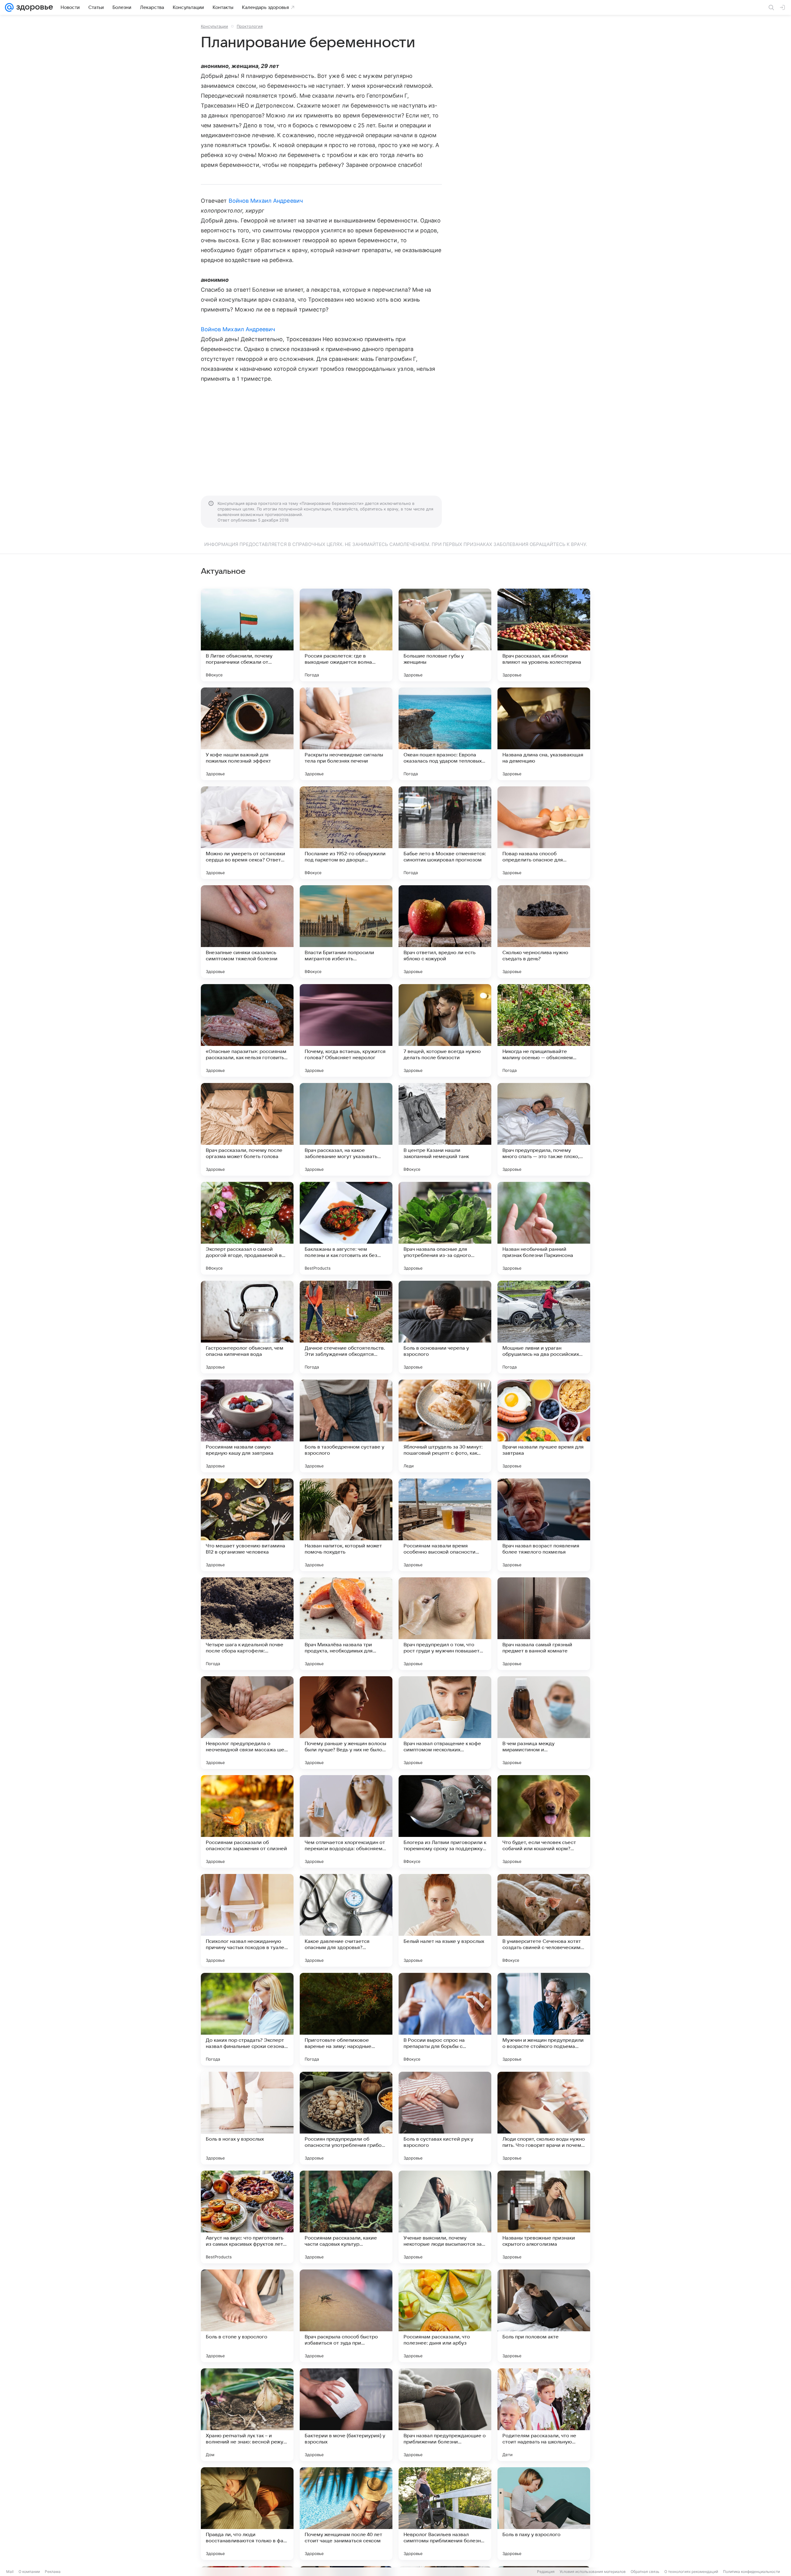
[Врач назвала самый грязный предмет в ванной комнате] (544, 1624)
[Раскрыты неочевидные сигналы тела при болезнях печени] (346, 734)
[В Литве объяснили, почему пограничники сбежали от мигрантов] (247, 635)
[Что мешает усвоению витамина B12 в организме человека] (247, 1525)
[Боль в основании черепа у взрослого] (445, 1327)
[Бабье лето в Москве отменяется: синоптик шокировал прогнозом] (445, 833)
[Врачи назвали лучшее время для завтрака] (544, 1426)
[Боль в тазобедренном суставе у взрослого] (346, 1426)
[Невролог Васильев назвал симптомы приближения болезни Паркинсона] (445, 2514)
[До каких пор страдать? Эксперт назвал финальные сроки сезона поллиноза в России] (247, 2019)
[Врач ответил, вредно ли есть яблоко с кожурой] (445, 932)
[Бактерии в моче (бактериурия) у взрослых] (346, 2415)
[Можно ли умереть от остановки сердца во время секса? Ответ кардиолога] (247, 833)
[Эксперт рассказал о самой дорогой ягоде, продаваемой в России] (247, 1228)
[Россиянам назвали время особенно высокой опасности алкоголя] (445, 1525)
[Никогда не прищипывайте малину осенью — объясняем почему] (544, 1030)
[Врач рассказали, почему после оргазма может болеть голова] (247, 1129)
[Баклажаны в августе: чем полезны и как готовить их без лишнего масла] (346, 1228)
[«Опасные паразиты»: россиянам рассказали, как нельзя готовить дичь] (247, 1030)
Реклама (53, 2572)
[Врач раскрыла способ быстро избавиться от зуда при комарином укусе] (346, 2316)
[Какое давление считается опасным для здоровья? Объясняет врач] (346, 1920)
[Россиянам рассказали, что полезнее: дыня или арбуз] (445, 2316)
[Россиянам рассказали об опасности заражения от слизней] (247, 1821)
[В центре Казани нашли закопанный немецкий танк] (445, 1129)
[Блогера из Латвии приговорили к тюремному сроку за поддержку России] (445, 1821)
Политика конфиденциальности (751, 2572)
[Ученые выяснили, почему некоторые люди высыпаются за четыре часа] (445, 2217)
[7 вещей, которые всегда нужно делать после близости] (445, 1030)
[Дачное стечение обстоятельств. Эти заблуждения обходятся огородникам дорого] (346, 1327)
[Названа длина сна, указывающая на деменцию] (544, 734)
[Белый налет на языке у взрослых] (445, 1920)
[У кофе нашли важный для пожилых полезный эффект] (247, 734)
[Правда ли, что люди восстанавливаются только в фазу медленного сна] (247, 2514)
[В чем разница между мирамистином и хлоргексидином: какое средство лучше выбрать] (544, 1723)
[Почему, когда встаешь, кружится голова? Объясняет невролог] (346, 1030)
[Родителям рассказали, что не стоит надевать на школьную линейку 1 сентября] (544, 2415)
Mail (10, 2572)
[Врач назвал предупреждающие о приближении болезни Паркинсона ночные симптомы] (445, 2415)
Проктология (250, 26)
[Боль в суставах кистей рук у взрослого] (445, 2118)
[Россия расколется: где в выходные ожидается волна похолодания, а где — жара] (346, 635)
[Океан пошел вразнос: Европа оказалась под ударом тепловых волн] (445, 734)
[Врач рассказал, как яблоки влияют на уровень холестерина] (544, 635)
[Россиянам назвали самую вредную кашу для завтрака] (247, 1426)
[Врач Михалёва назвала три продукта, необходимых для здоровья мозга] (346, 1624)
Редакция (546, 2572)
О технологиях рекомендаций (691, 2572)
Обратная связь (645, 2572)
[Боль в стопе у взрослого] (247, 2316)
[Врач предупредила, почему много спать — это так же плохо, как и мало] (544, 1129)
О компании (29, 2572)
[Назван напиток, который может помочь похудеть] (346, 1525)
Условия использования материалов (593, 2572)
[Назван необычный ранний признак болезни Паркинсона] (544, 1228)
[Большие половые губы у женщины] (445, 635)
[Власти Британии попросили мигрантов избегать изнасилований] (346, 932)
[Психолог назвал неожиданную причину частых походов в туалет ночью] (247, 1920)
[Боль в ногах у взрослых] (247, 2118)
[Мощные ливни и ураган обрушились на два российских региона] (544, 1327)
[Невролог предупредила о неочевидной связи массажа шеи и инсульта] (247, 1723)
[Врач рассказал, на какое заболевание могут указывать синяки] (346, 1129)
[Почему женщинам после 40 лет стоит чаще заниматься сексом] (346, 2514)
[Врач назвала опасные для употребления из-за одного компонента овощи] (445, 1228)
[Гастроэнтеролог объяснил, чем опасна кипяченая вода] (247, 1327)
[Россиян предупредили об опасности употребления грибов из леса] (346, 2118)
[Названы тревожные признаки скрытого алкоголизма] (544, 2217)
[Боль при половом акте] (544, 2316)
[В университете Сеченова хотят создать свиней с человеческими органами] (544, 1920)
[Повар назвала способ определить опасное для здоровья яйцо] (544, 833)
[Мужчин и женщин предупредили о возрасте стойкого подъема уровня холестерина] (544, 2019)
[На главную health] (33, 7)
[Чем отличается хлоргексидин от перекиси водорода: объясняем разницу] (346, 1821)
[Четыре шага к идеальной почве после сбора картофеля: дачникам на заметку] (247, 1624)
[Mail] (9, 7)
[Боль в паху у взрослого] (544, 2514)
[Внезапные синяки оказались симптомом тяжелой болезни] (247, 932)
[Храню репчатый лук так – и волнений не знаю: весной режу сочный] (247, 2415)
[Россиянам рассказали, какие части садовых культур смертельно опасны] (346, 2217)
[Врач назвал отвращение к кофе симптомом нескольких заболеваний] (445, 1723)
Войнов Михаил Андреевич (266, 201)
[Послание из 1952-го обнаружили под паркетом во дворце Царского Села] (346, 833)
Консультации (214, 26)
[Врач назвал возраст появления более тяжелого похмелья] (544, 1525)
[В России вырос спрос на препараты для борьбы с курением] (445, 2019)
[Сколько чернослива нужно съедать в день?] (544, 932)
